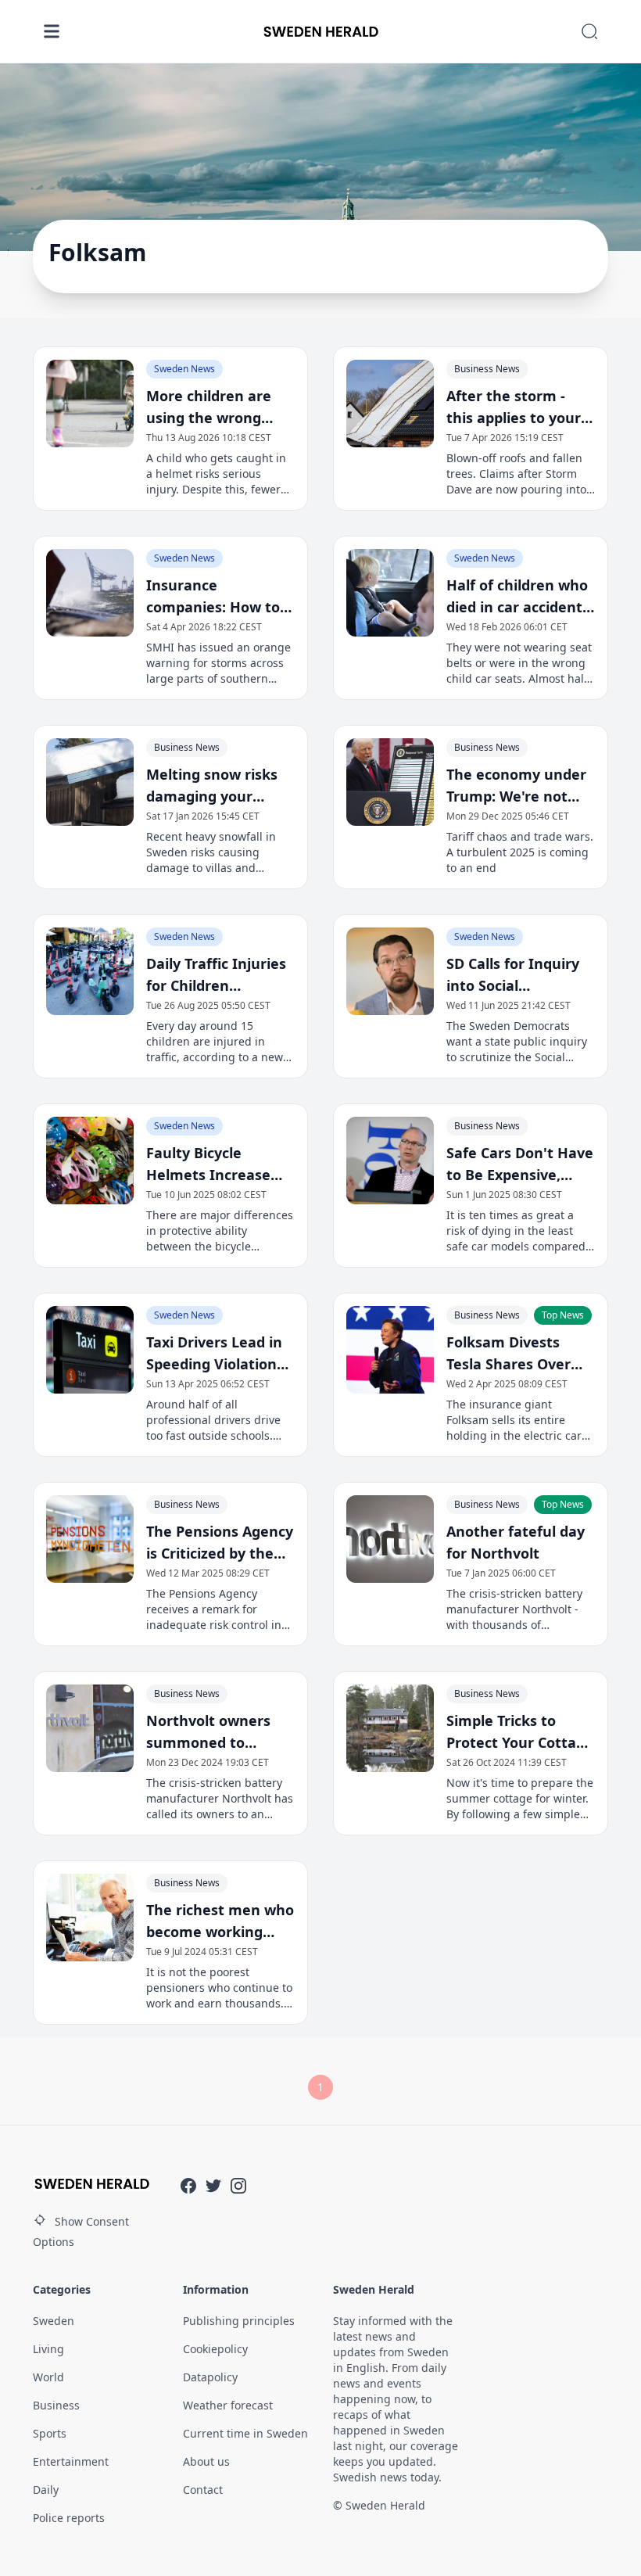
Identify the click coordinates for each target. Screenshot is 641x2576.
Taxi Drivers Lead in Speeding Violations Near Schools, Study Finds (216, 1354)
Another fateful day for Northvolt (516, 1542)
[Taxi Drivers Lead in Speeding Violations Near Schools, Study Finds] (90, 1350)
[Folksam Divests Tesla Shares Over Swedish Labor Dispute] (390, 1350)
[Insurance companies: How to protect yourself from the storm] (90, 593)
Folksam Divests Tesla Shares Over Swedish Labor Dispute (509, 1354)
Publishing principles (239, 2321)
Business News (487, 369)
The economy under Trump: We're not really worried (516, 786)
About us (206, 2461)
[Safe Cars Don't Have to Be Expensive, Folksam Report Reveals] (390, 1161)
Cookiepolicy (215, 2349)
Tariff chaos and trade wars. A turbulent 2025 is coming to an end (520, 852)
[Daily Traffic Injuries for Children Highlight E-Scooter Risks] (90, 971)
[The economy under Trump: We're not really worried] (390, 782)
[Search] (589, 31)
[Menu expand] (52, 31)
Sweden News (184, 369)
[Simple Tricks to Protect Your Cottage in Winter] (390, 1728)
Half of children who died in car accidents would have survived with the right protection (518, 597)
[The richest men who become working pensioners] (90, 1918)
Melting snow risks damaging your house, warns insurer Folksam (220, 786)
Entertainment (71, 2461)
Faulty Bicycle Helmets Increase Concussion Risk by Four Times (212, 1164)
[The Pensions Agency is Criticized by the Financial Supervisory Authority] (90, 1539)
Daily (46, 2490)
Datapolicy (210, 2377)
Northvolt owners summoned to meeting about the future (213, 1732)
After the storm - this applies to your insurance (514, 407)
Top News (563, 1315)
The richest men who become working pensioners (220, 1921)
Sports (50, 2433)
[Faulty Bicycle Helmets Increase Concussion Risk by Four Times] (90, 1161)
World (48, 2377)
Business (56, 2405)
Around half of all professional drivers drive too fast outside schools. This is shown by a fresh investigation (213, 1420)
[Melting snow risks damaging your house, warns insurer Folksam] (90, 782)
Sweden (54, 2321)
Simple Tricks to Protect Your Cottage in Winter (520, 1732)
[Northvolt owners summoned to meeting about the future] (90, 1728)
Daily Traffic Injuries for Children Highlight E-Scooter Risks (216, 975)
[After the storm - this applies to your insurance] (390, 404)
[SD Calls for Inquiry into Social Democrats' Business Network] (390, 971)
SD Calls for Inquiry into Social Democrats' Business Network (519, 975)
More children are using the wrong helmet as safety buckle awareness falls (209, 407)
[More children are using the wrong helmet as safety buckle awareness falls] (90, 404)
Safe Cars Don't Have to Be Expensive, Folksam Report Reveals (520, 1164)
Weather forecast (228, 2405)
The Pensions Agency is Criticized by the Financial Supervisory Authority (220, 1543)
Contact (203, 2490)
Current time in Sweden (245, 2433)
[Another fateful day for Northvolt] (390, 1539)
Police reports (69, 2518)
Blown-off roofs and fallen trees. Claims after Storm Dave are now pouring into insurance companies (516, 474)
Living (48, 2349)
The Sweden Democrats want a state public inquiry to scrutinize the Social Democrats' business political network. (517, 1042)
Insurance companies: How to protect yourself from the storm (213, 597)
